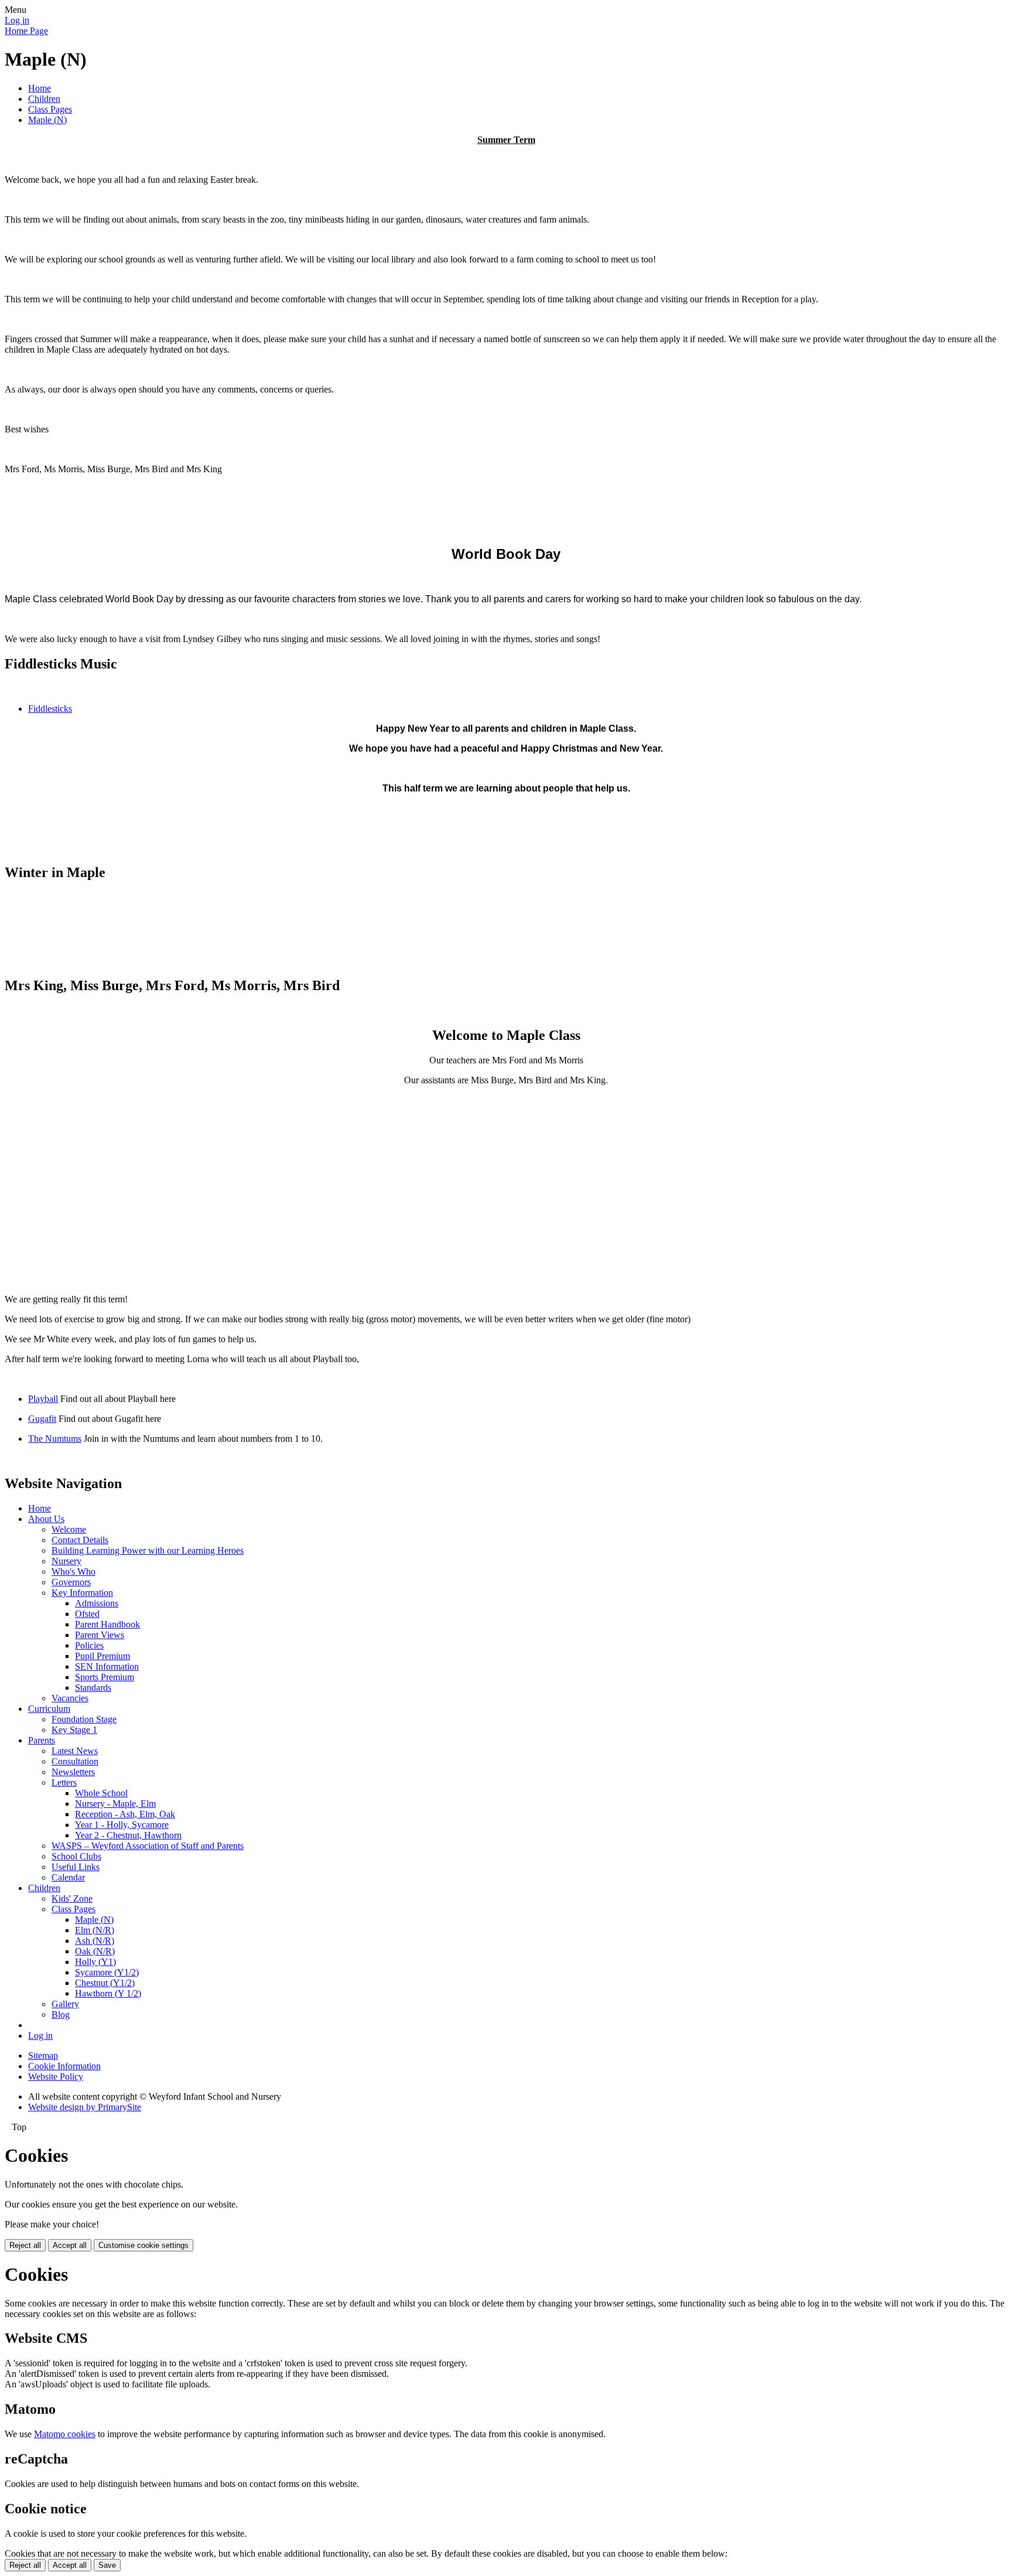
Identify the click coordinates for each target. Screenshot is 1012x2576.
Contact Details (80, 1540)
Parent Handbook (107, 1624)
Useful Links (76, 1867)
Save (107, 2565)
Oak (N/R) (95, 1951)
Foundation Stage (84, 1719)
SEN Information (107, 1666)
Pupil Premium (102, 1656)
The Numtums (55, 1439)
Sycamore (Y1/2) (107, 1972)
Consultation (75, 1761)
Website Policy (56, 2077)
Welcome (69, 1529)
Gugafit (42, 1419)
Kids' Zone (72, 1898)
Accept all (70, 2245)
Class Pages (50, 109)
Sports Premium (105, 1677)
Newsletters (73, 1772)
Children (44, 99)
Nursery (66, 1561)
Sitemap (43, 2055)
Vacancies (70, 1698)
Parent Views (100, 1635)
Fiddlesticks (50, 709)
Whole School (101, 1793)
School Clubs (76, 1856)
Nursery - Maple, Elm (115, 1804)
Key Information (82, 1593)
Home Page (26, 31)
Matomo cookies (65, 2434)
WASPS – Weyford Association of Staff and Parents (148, 1846)
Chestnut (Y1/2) (105, 1983)
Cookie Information (64, 2066)
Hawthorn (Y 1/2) (108, 1993)
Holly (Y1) (95, 1962)
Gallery (65, 2004)
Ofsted (87, 1614)
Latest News (75, 1751)
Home (40, 88)
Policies (89, 1645)
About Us (46, 1519)
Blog (61, 2014)
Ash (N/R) (95, 1941)
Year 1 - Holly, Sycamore (122, 1825)
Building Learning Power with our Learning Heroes (148, 1550)
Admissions (97, 1603)
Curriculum (49, 1709)
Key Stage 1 (74, 1730)
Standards (93, 1688)
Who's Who (73, 1572)
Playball (43, 1399)
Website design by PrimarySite (85, 2107)
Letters (64, 1782)
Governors (71, 1582)
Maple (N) (47, 120)
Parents (42, 1740)
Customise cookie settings (143, 2245)
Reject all (25, 2245)
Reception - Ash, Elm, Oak (125, 1814)
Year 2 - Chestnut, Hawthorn (128, 1835)
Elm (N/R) (95, 1930)
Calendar (68, 1877)
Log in (17, 20)
